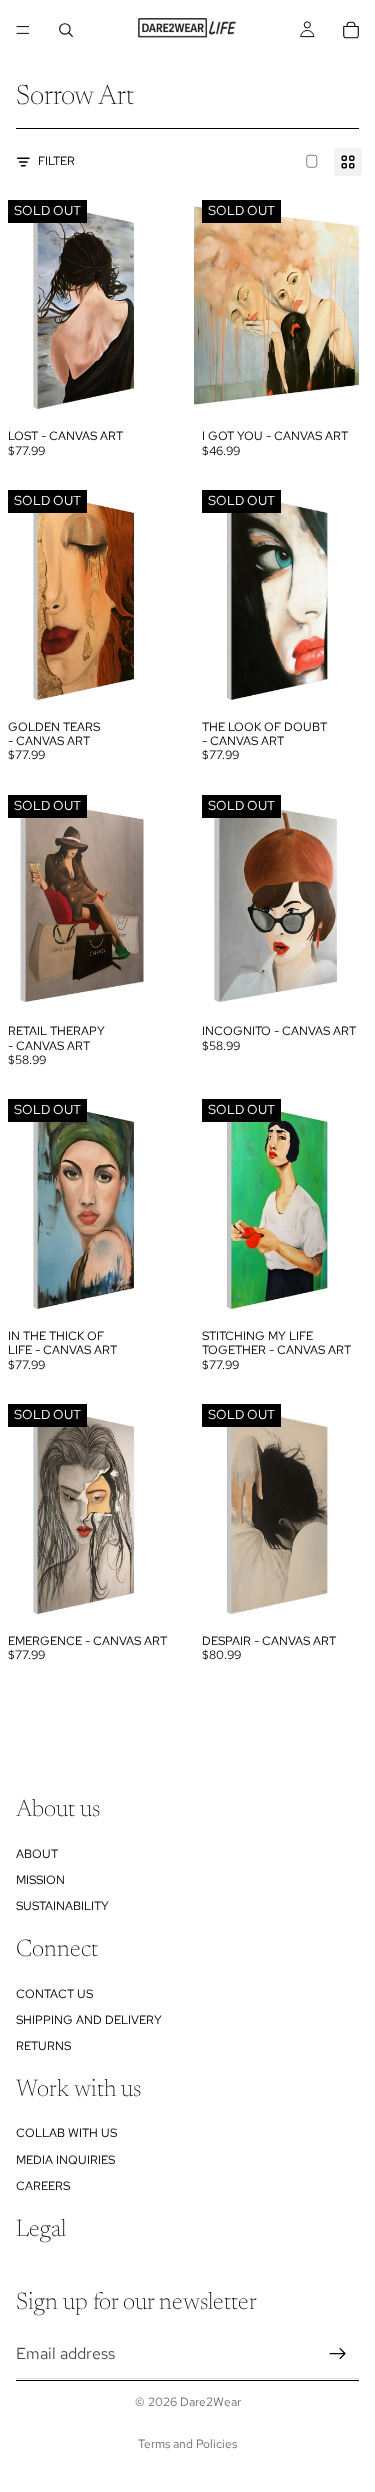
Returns (43, 2046)
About (37, 1853)
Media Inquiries (65, 2160)
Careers (43, 2186)
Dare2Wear (210, 2402)
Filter (56, 161)
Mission (40, 1880)
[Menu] (23, 30)
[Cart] (351, 30)
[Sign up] (338, 2353)
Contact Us (54, 1993)
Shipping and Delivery (89, 2020)
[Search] (66, 30)
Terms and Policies (187, 2444)
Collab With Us (66, 2133)
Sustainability (62, 1906)
